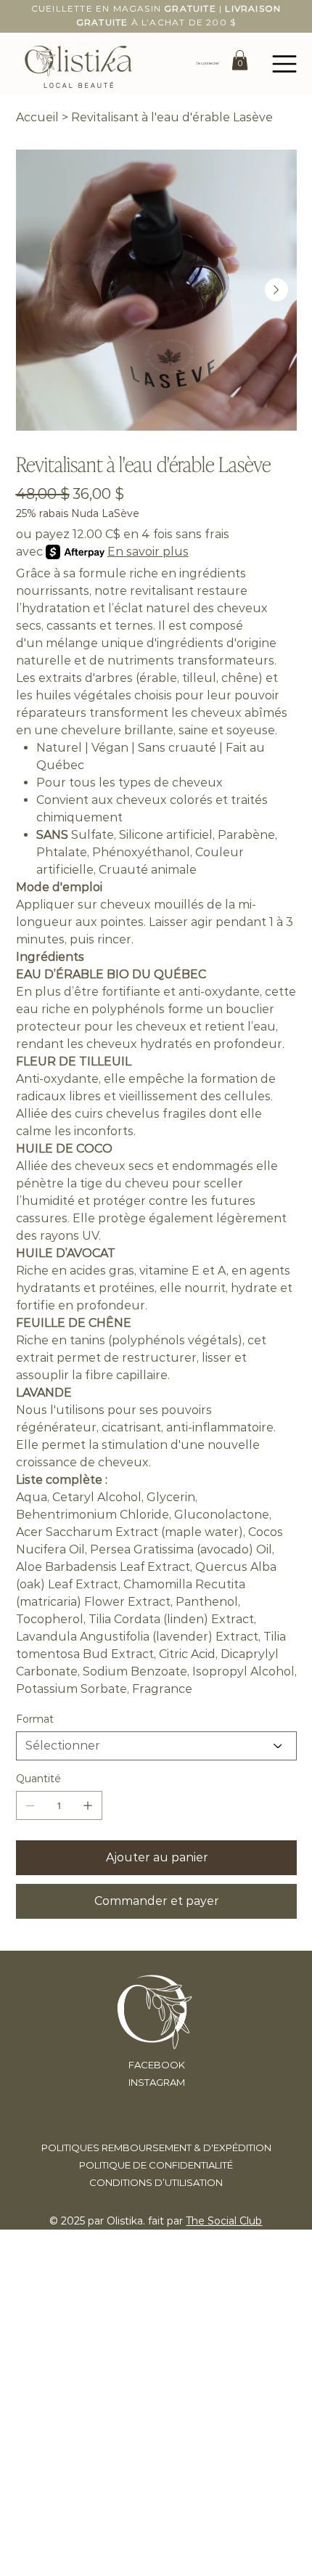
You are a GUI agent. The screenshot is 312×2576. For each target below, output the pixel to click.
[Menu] (285, 64)
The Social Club (224, 2221)
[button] (240, 60)
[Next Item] (276, 290)
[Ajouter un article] (88, 1805)
